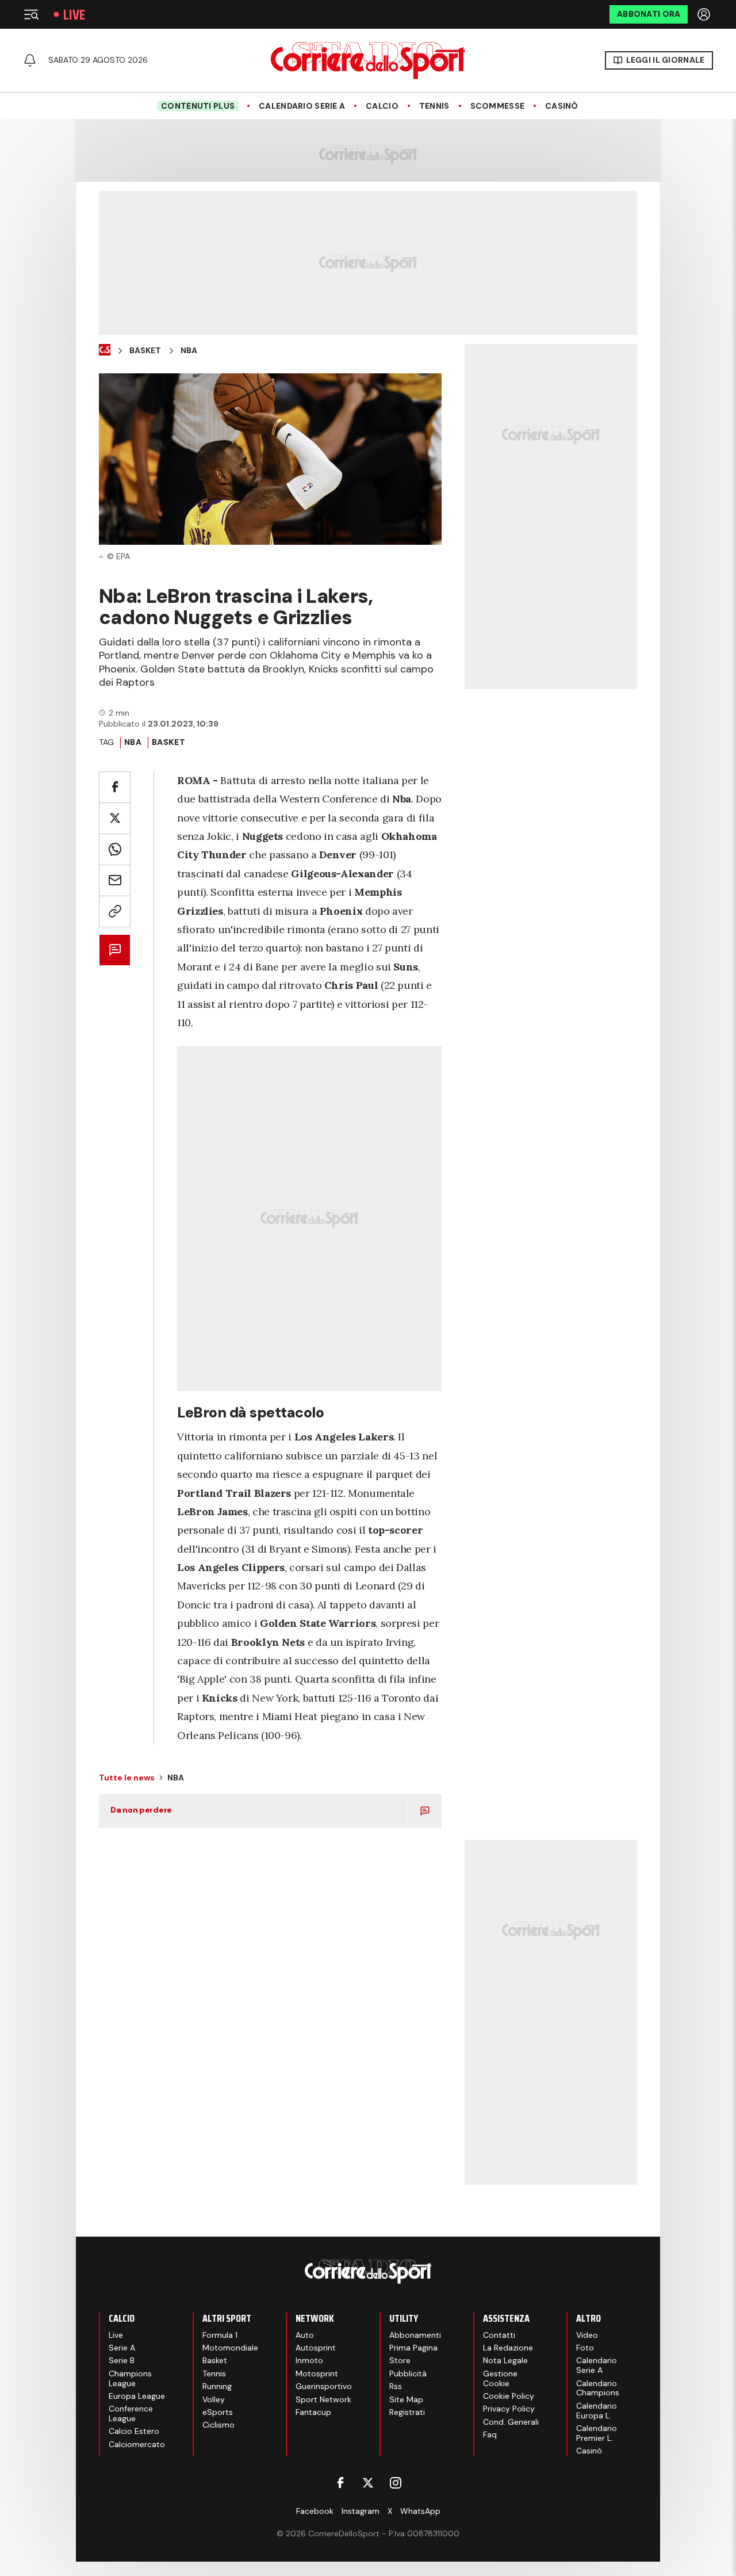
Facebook (315, 2511)
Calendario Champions (598, 2388)
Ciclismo (218, 2425)
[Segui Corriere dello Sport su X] (368, 2483)
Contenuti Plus (198, 106)
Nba (189, 351)
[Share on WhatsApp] (115, 849)
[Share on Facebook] (115, 787)
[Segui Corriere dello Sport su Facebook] (340, 2483)
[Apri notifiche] (30, 60)
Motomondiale (230, 2348)
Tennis (434, 106)
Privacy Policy (509, 2409)
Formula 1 (220, 2335)
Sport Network (323, 2399)
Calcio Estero (134, 2431)
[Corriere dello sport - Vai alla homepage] (368, 60)
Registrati (407, 2412)
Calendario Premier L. (597, 2433)
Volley (214, 2399)
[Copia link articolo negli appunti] (115, 911)
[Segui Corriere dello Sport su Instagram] (396, 2483)
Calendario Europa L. (597, 2411)
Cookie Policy (509, 2396)
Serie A (122, 2348)
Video (587, 2335)
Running (217, 2386)
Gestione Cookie (500, 2378)
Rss (396, 2386)
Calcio (382, 106)
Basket (145, 351)
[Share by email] (115, 880)
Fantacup (313, 2412)
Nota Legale (505, 2360)
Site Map (406, 2399)
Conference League (131, 2413)
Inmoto (309, 2360)
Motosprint (317, 2374)
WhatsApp (420, 2511)
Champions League (130, 2378)
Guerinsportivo (324, 2386)
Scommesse (498, 106)
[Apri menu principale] (31, 14)
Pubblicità (408, 2374)
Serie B (122, 2360)
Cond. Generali (511, 2422)
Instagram (361, 2511)
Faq (490, 2434)
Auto (305, 2335)
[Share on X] (115, 818)
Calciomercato (137, 2444)
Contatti (499, 2335)
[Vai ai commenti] (115, 950)
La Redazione (508, 2348)
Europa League (137, 2396)
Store (400, 2360)
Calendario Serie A (302, 106)
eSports (218, 2412)
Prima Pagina (413, 2348)
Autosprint (316, 2348)
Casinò (562, 106)
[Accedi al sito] (705, 14)
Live (74, 15)
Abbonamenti (415, 2335)
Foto (585, 2348)
